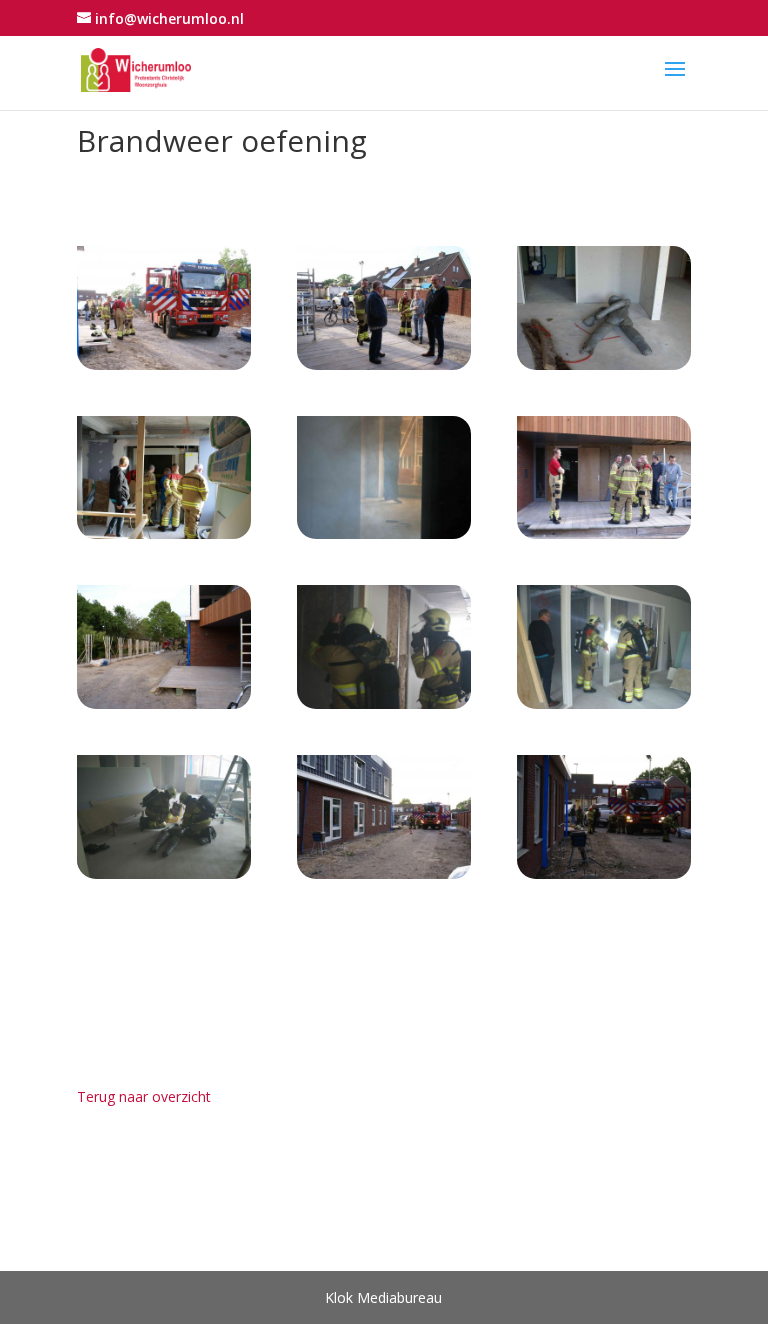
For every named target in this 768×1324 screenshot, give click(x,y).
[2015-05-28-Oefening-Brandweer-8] (164, 538)
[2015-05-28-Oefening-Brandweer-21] (164, 878)
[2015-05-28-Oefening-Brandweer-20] (604, 708)
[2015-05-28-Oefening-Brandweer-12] (384, 538)
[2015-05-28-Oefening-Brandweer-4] (384, 369)
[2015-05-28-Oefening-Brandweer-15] (164, 708)
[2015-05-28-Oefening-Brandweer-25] (384, 878)
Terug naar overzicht (144, 1096)
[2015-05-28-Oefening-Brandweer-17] (384, 708)
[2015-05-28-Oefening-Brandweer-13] (604, 538)
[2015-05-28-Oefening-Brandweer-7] (604, 369)
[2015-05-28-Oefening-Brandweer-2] (164, 369)
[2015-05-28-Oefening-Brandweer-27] (604, 878)
